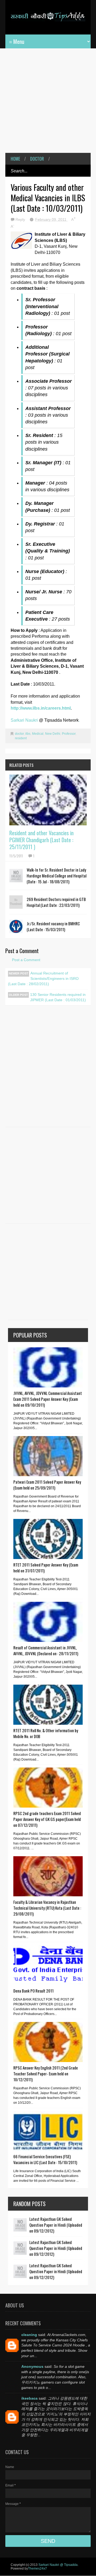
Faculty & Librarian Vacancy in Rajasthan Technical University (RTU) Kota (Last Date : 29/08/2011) (47, 1908)
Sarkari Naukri (25, 720)
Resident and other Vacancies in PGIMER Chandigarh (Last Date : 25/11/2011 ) (41, 840)
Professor (69, 734)
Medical (38, 734)
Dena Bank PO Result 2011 (33, 1991)
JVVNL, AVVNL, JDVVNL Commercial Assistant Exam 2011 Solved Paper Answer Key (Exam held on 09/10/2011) (48, 1399)
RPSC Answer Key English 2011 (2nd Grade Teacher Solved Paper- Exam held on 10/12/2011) (46, 2074)
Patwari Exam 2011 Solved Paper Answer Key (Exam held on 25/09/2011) (47, 1485)
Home (15, 159)
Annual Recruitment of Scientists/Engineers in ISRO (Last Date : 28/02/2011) (43, 978)
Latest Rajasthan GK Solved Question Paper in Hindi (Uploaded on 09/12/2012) (56, 2225)
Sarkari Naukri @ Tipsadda (58, 2565)
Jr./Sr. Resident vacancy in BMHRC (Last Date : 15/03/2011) (53, 926)
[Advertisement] (48, 105)
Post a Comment (26, 960)
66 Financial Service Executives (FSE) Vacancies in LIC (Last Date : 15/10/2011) (45, 2159)
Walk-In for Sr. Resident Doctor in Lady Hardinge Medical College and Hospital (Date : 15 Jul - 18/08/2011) (57, 876)
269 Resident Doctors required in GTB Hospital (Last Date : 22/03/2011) (56, 902)
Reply (21, 219)
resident (21, 738)
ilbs (28, 734)
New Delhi (53, 734)
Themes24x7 (37, 2569)
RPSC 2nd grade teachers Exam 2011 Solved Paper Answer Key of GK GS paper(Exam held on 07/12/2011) (47, 1819)
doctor (37, 159)
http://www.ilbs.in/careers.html (41, 708)
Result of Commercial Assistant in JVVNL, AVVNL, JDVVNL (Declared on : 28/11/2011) (46, 1650)
